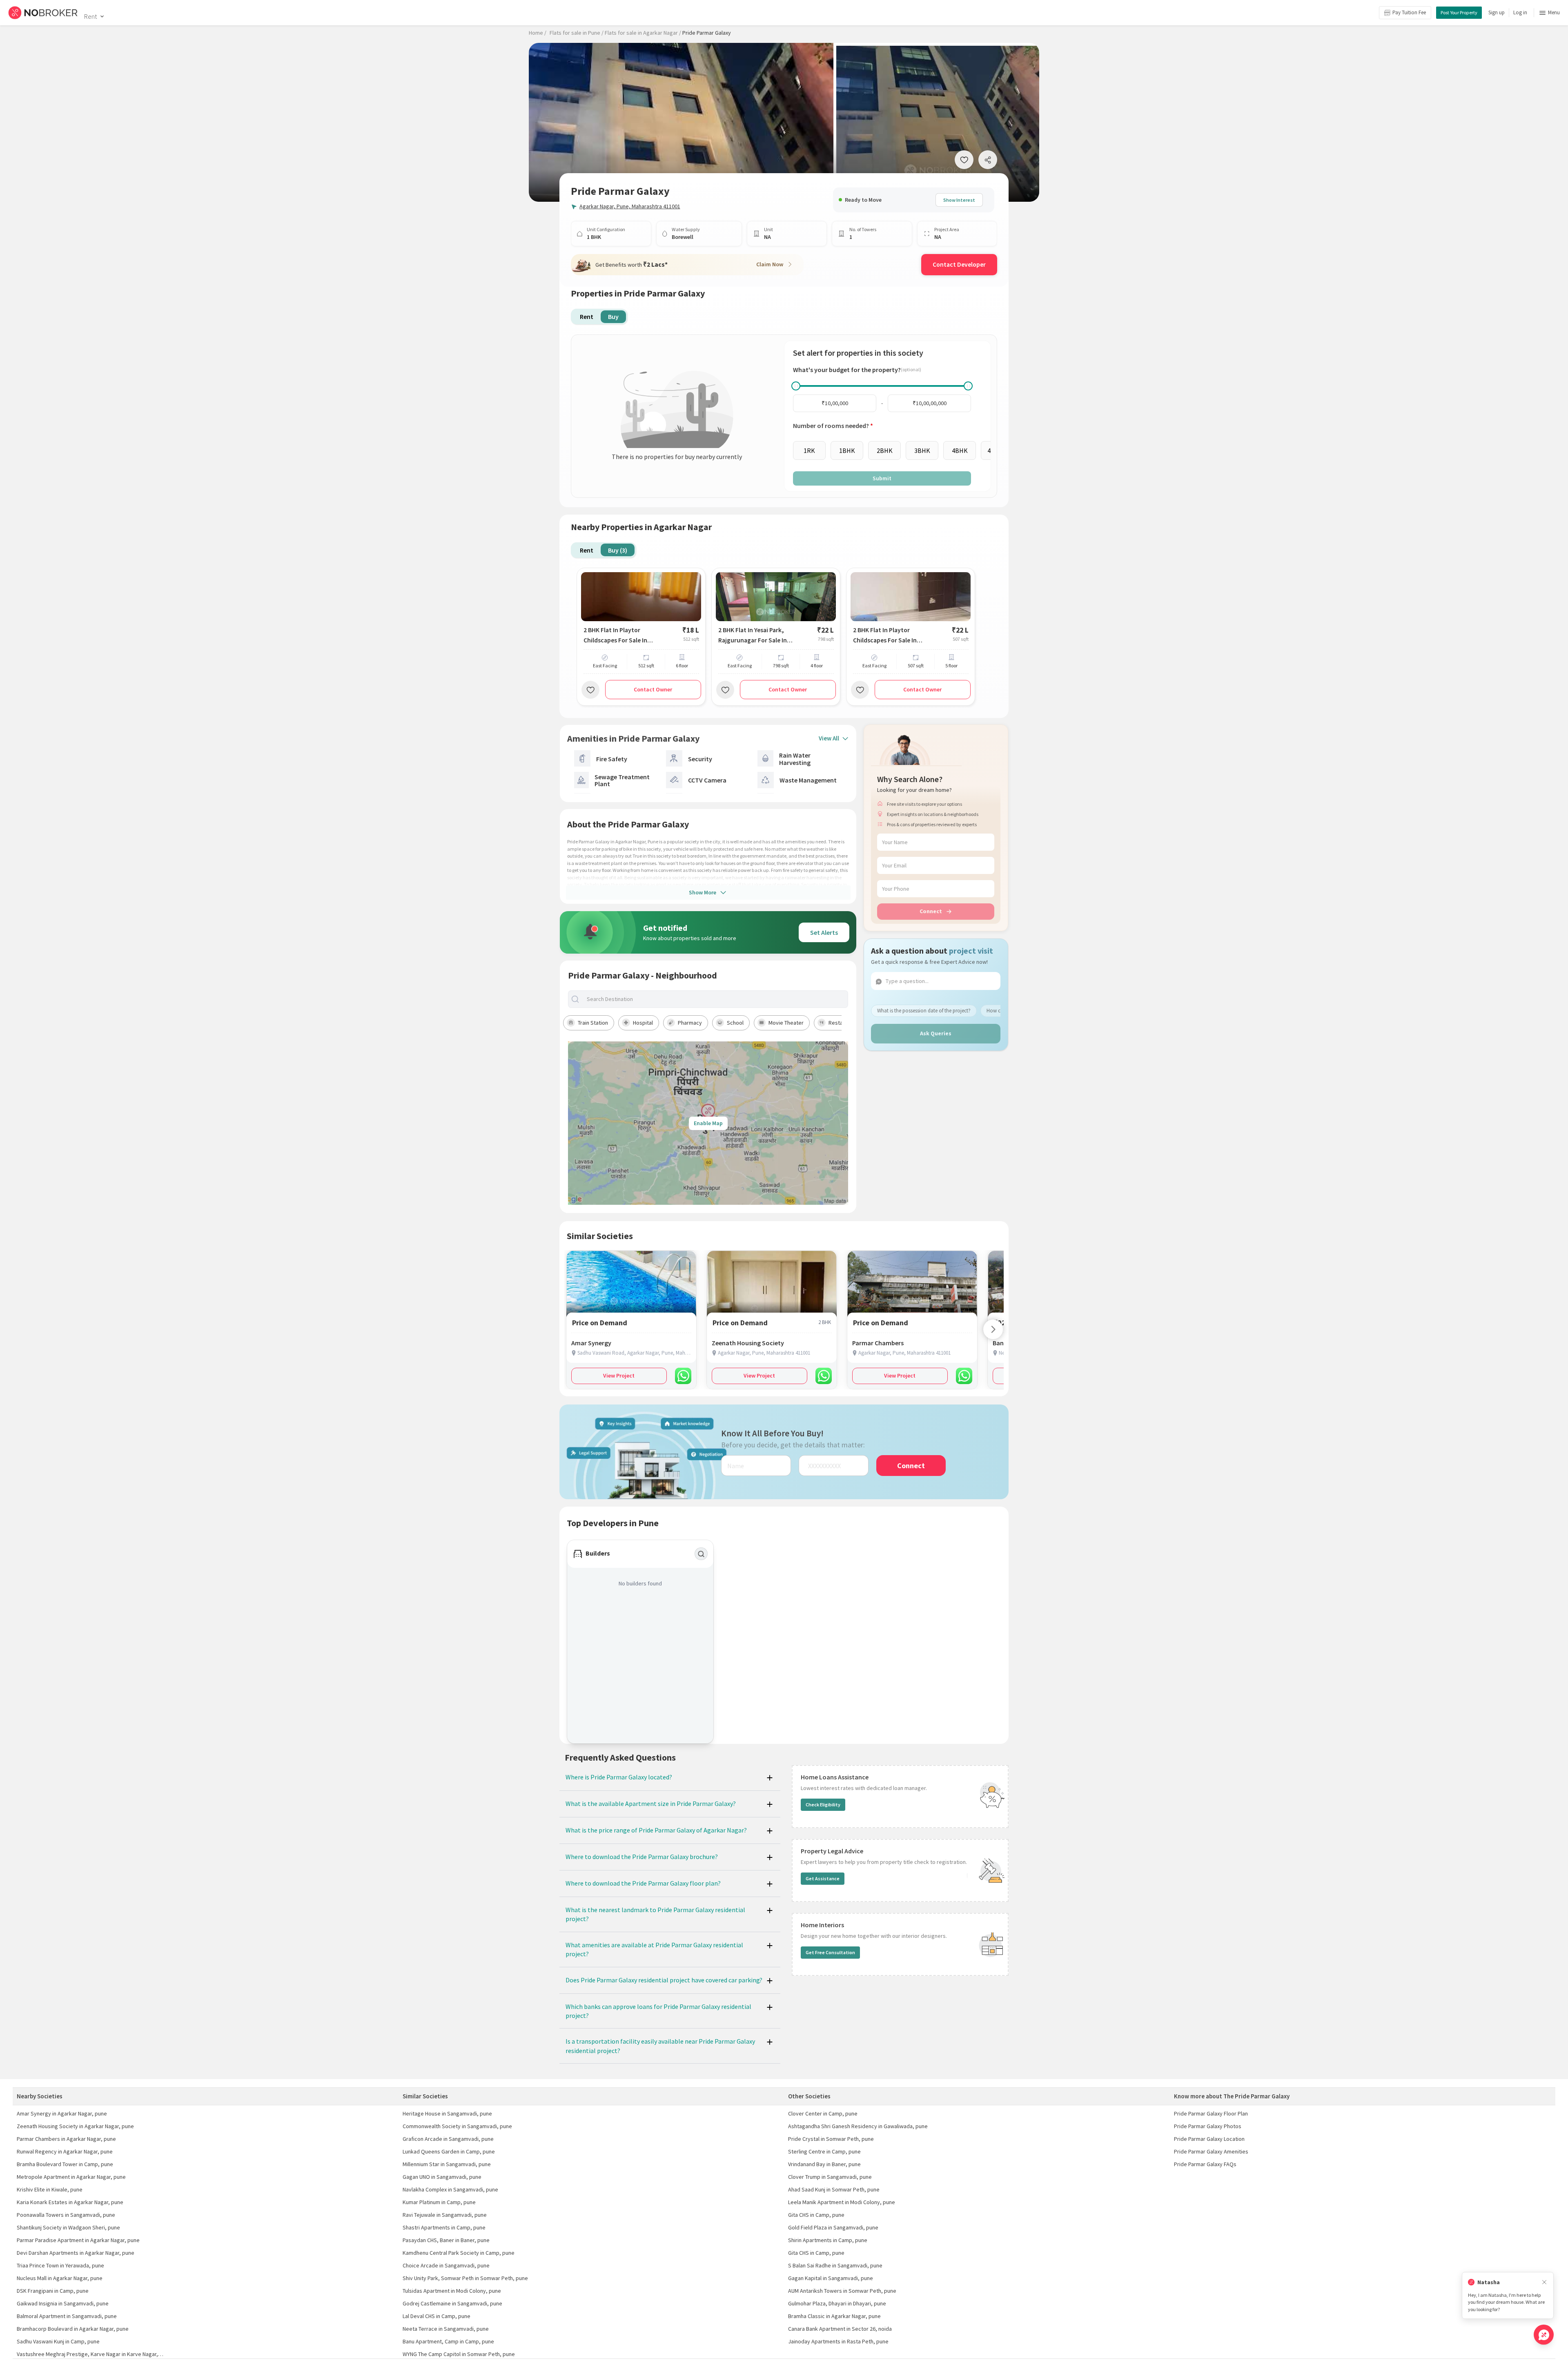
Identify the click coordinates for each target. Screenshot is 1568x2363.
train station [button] (593, 1023)
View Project (619, 1375)
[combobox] (715, 999)
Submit (882, 478)
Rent (90, 16)
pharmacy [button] (690, 1023)
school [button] (735, 1023)
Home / (538, 33)
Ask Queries (936, 1033)
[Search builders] (701, 1554)
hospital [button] (643, 1023)
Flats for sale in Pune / (577, 33)
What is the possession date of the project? (924, 1011)
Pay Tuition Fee (1409, 12)
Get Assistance (823, 1878)
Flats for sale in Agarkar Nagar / (643, 33)
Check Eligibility (823, 1805)
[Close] (1544, 2282)
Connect (931, 911)
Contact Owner (653, 689)
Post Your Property (1459, 12)
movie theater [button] (786, 1023)
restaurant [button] (842, 1023)
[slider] (796, 386)
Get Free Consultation (830, 1952)
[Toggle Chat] (1544, 2335)
